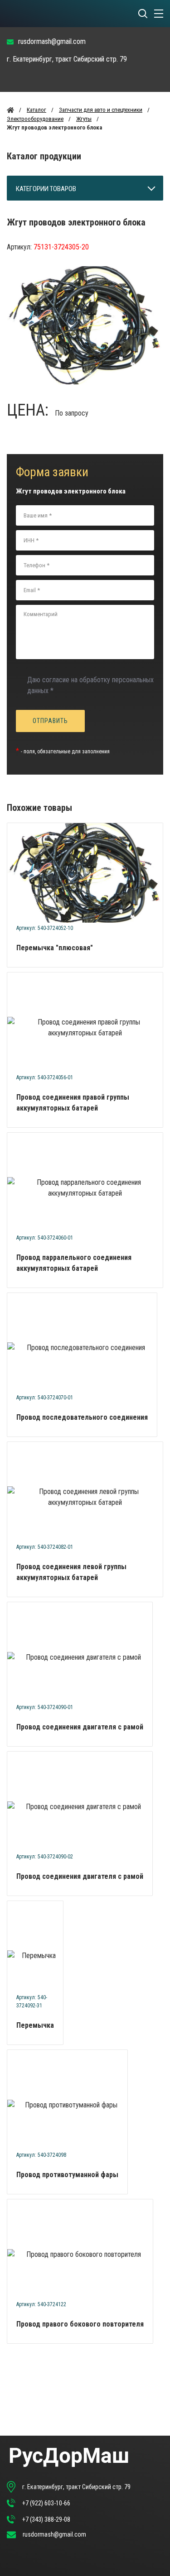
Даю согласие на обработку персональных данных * (90, 685)
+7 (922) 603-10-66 (46, 2503)
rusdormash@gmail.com (52, 41)
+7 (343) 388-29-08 (46, 2519)
